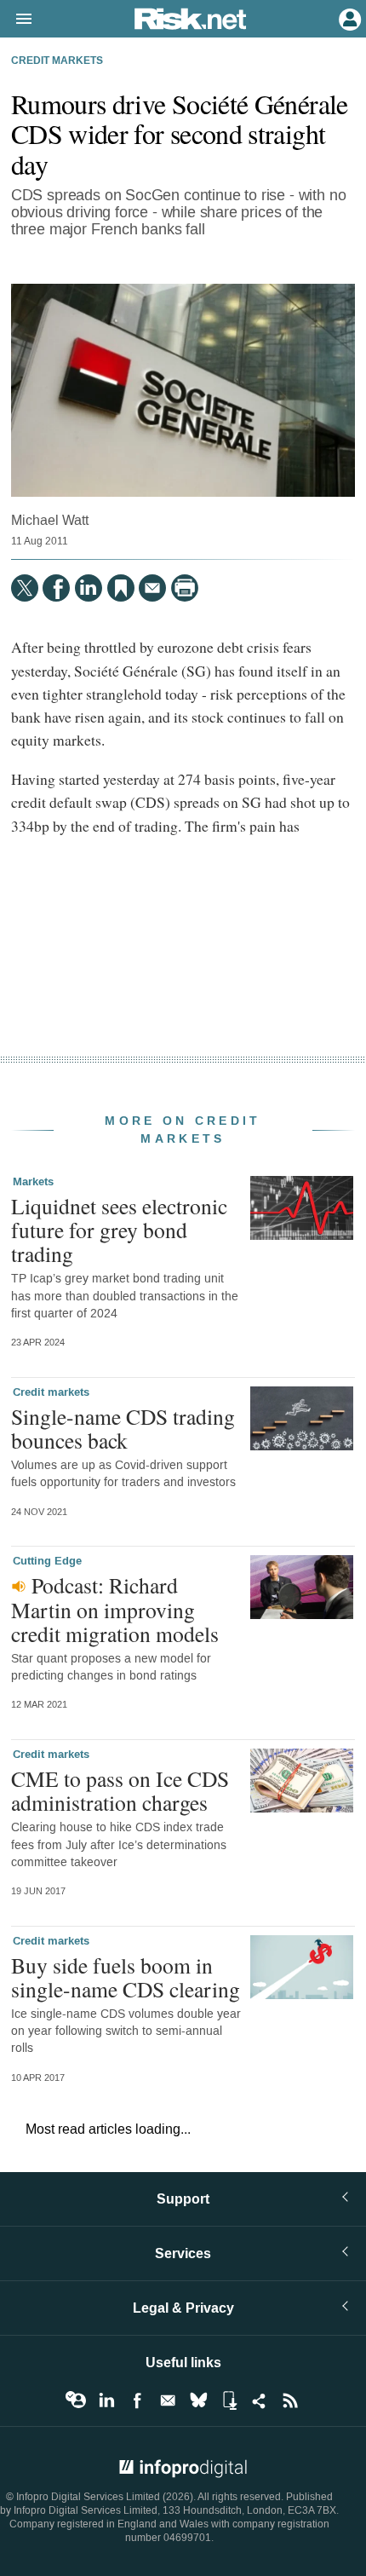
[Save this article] (121, 588)
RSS (290, 2400)
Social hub (260, 2400)
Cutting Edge (47, 1561)
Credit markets (57, 61)
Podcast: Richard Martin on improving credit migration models (115, 1609)
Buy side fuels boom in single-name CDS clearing (126, 1977)
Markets (33, 1182)
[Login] (348, 18)
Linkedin (106, 2400)
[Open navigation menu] (16, 20)
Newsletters (168, 2400)
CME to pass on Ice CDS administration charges (120, 1790)
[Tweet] (25, 588)
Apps (229, 2400)
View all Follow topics (76, 2400)
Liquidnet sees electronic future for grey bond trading (119, 1230)
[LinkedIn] (89, 588)
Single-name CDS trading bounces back (123, 1428)
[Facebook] (56, 588)
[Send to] (152, 588)
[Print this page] (185, 588)
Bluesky (198, 2400)
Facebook (137, 2400)
